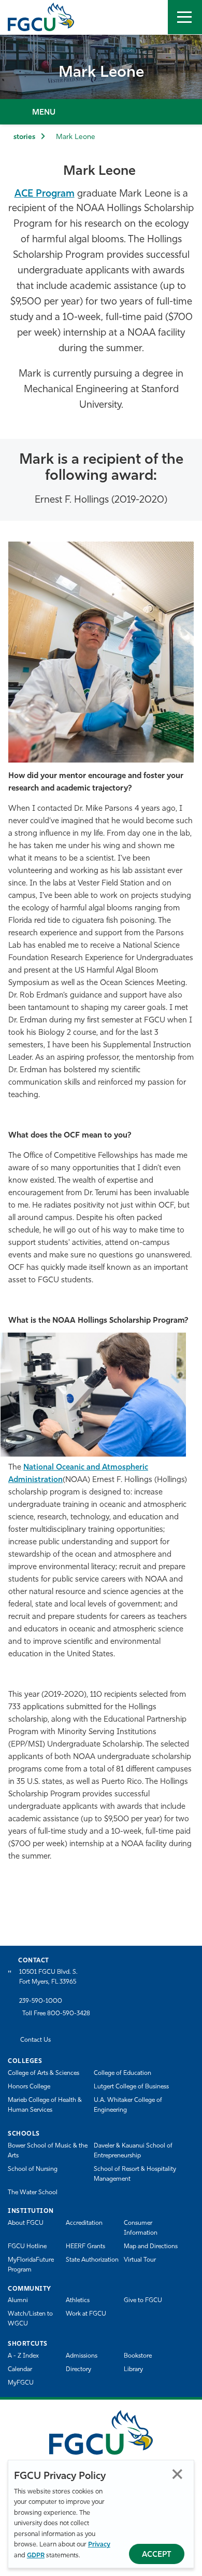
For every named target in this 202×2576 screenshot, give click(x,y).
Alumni (18, 2301)
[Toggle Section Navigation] (101, 112)
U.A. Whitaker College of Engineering (128, 2105)
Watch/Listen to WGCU (30, 2319)
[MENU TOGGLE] (185, 17)
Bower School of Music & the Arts (48, 2151)
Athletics (78, 2301)
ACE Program (45, 194)
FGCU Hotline (27, 2247)
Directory (78, 2370)
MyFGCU (21, 2383)
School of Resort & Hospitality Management (135, 2174)
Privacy (99, 2545)
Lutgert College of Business (131, 2087)
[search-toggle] (151, 17)
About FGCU (26, 2223)
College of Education (122, 2073)
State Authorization (92, 2260)
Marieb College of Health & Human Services (45, 2105)
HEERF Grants (85, 2247)
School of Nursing (33, 2169)
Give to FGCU (143, 2301)
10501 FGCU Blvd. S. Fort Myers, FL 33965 (48, 1977)
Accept (157, 2555)
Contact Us (35, 2040)
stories (24, 137)
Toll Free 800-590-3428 (56, 2014)
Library (133, 2370)
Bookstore (138, 2356)
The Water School (33, 2193)
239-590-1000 (41, 2001)
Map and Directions (151, 2247)
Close (177, 2474)
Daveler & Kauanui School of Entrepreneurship (133, 2151)
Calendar (20, 2370)
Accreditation (84, 2223)
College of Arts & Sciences (44, 2073)
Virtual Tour (140, 2260)
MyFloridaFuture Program (31, 2265)
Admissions (82, 2356)
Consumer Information (141, 2228)
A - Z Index (23, 2356)
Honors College (29, 2087)
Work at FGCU (86, 2314)
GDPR (36, 2556)
